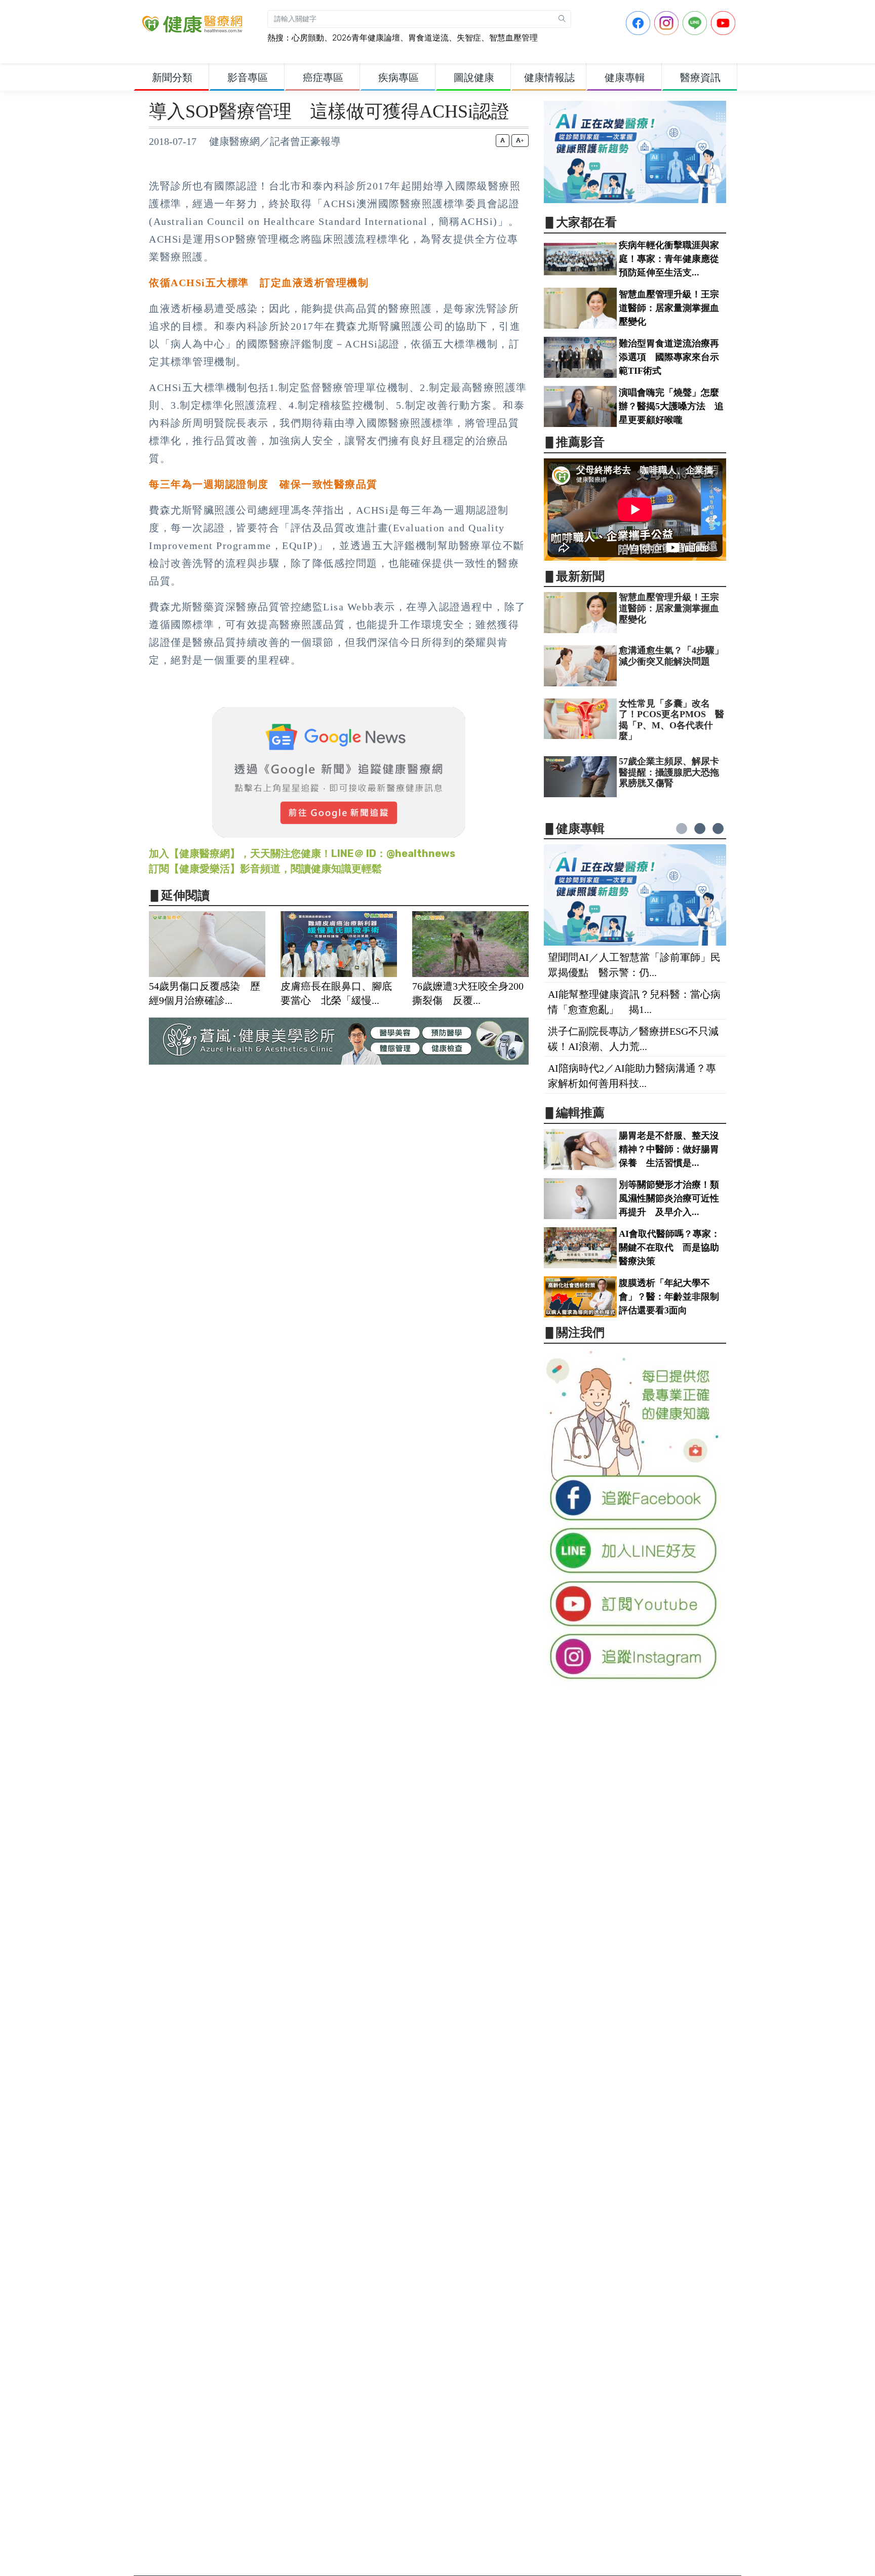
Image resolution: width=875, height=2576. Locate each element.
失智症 (469, 38)
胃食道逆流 (428, 38)
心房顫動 (308, 38)
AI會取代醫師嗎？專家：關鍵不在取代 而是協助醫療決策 (669, 1247)
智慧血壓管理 (513, 38)
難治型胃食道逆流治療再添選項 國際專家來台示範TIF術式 (669, 357)
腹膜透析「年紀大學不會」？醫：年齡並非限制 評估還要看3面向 (673, 1297)
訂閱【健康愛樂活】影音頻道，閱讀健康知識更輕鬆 (265, 869)
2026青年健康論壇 (366, 38)
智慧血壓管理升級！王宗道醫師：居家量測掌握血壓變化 (669, 308)
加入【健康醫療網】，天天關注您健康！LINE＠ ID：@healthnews (302, 853)
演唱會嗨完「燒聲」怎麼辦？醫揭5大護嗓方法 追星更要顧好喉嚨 (671, 406)
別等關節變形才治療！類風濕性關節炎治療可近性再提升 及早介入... (669, 1198)
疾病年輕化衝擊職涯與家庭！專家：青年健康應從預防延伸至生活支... (669, 259)
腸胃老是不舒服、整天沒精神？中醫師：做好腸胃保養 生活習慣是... (669, 1149)
